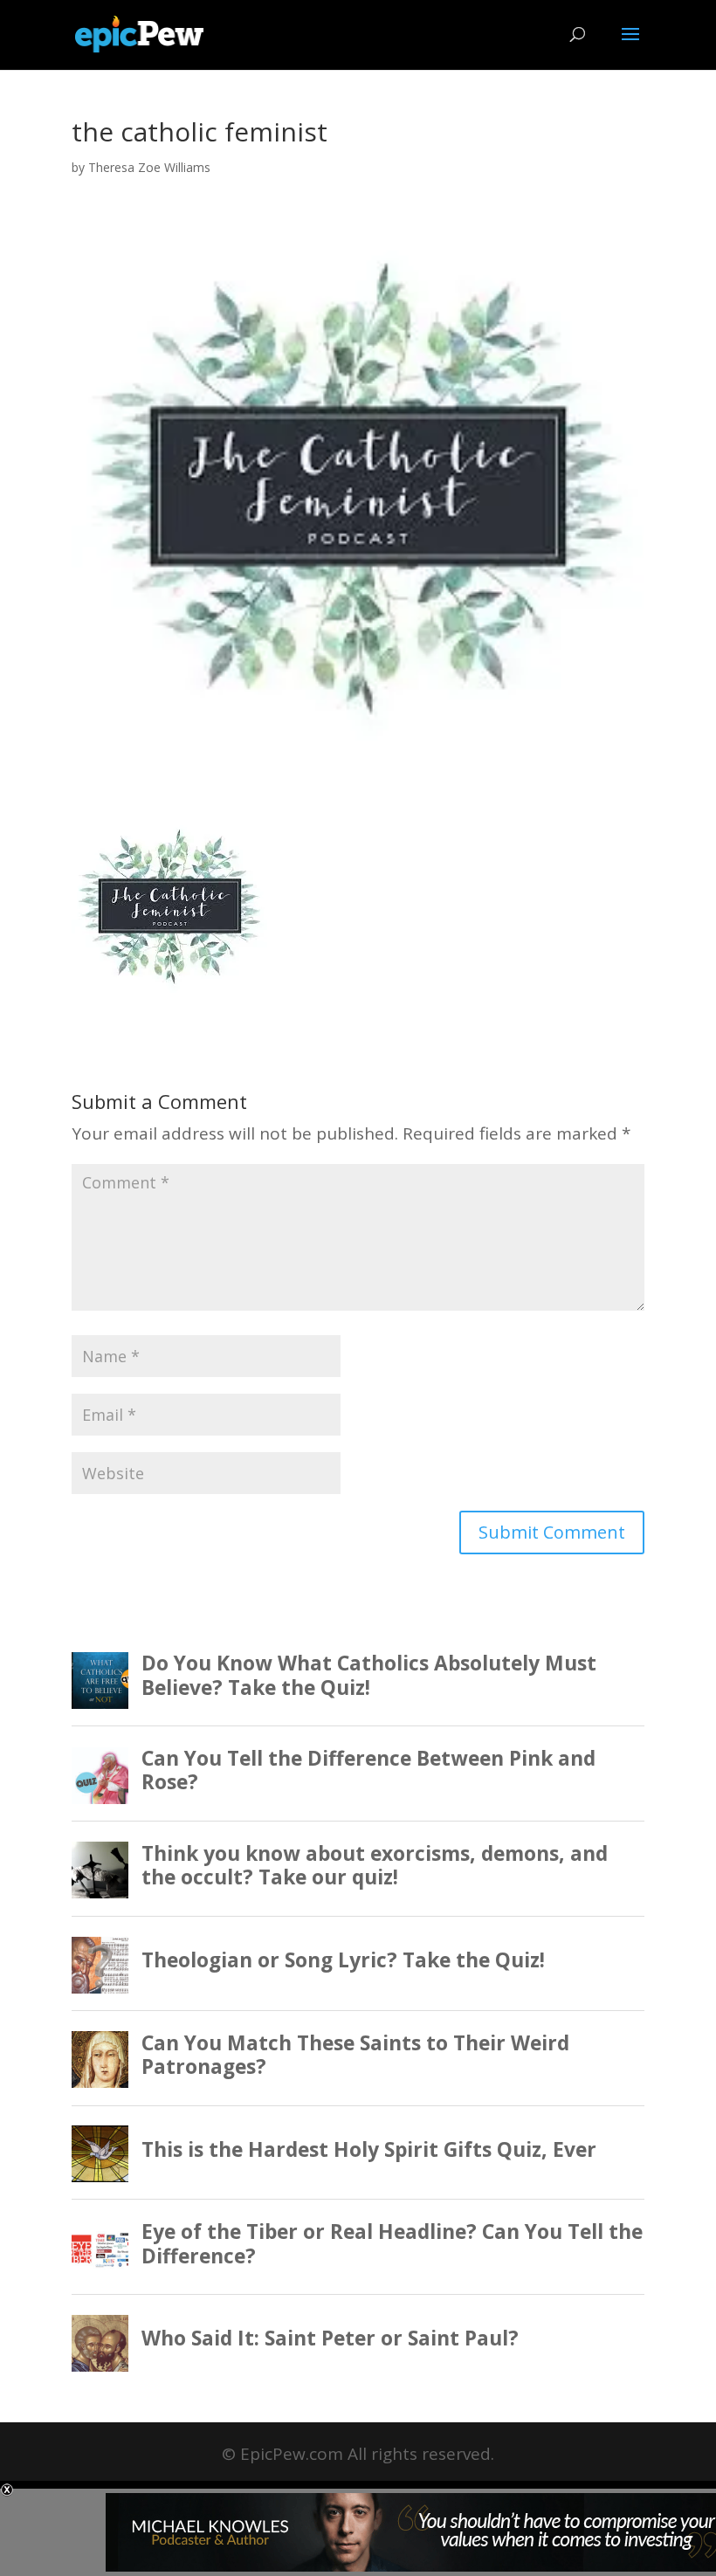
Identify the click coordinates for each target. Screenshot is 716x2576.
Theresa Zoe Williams (149, 167)
